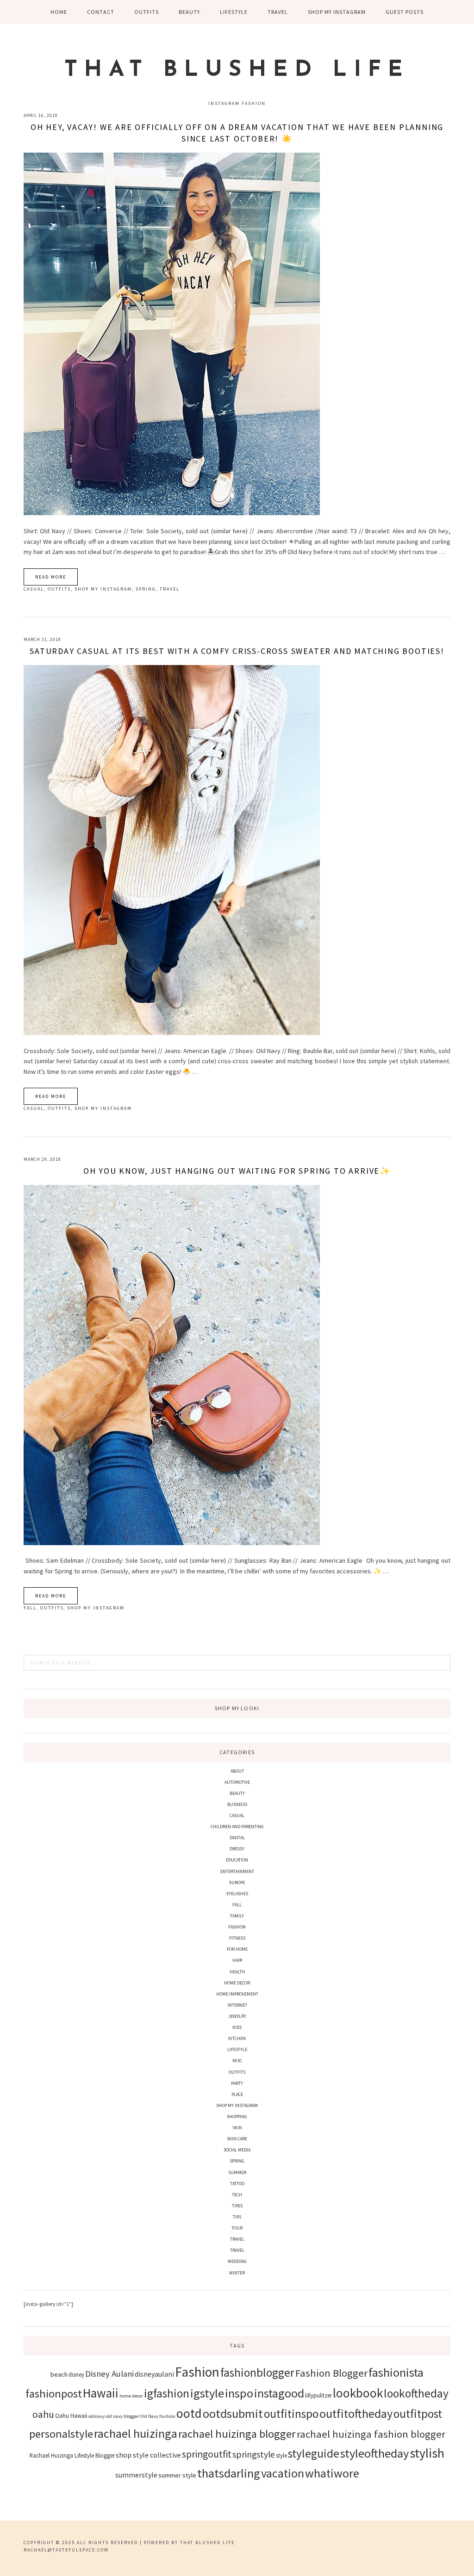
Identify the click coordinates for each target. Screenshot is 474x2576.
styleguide (314, 2453)
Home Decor (237, 1983)
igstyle (207, 2393)
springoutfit (207, 2454)
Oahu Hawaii (71, 2416)
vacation (283, 2473)
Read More (51, 577)
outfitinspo (291, 2414)
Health (237, 1972)
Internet (237, 2005)
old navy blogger (122, 2416)
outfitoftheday (356, 2413)
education (237, 1860)
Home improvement (237, 1994)
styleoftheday (374, 2453)
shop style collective (148, 2455)
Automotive (237, 1782)
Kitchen (237, 2038)
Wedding (237, 2261)
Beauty (237, 1793)
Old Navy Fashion (158, 2416)
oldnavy (97, 2416)
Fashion (237, 1927)
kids (237, 2027)
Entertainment (237, 1871)
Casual (34, 589)
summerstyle (136, 2475)
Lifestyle (237, 2049)
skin (237, 2128)
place (237, 2094)
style (281, 2455)
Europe (237, 1883)
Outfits (59, 589)
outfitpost (418, 2414)
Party (237, 2083)
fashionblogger (257, 2373)
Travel (170, 589)
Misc (237, 2061)
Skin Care (237, 2139)
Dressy (237, 1849)
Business (237, 1804)
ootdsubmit (233, 2413)
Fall (30, 1608)
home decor (131, 2396)
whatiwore (332, 2473)
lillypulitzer (318, 2395)
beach (59, 2374)
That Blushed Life (237, 70)
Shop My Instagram (103, 589)
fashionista (396, 2372)
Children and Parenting (237, 1827)
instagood (279, 2393)
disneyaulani (154, 2374)
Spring (146, 589)
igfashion (167, 2393)
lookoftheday (416, 2393)
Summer (237, 2172)
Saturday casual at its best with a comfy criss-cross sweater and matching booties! (237, 651)
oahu (43, 2414)
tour (237, 2228)
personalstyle (61, 2434)
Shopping (237, 2117)
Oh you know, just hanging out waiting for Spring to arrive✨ (237, 1171)
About (237, 1771)
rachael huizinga (136, 2433)
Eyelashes (237, 1894)
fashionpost (54, 2394)
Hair (237, 1960)
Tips (237, 2217)
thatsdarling (229, 2473)
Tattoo (237, 2184)
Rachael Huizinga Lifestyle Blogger (72, 2455)
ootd (189, 2413)
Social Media (237, 2150)
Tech (237, 2195)
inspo (239, 2393)
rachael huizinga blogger (237, 2434)
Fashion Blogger (331, 2373)
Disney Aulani (109, 2374)
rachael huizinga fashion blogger (371, 2434)
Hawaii (101, 2393)
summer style (177, 2475)
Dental (237, 1838)
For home (237, 1949)
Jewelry (237, 2016)
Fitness (237, 1938)
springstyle (254, 2454)
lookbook (358, 2393)
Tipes (237, 2206)
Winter (237, 2273)
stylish (427, 2453)
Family (237, 1916)
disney (76, 2374)
